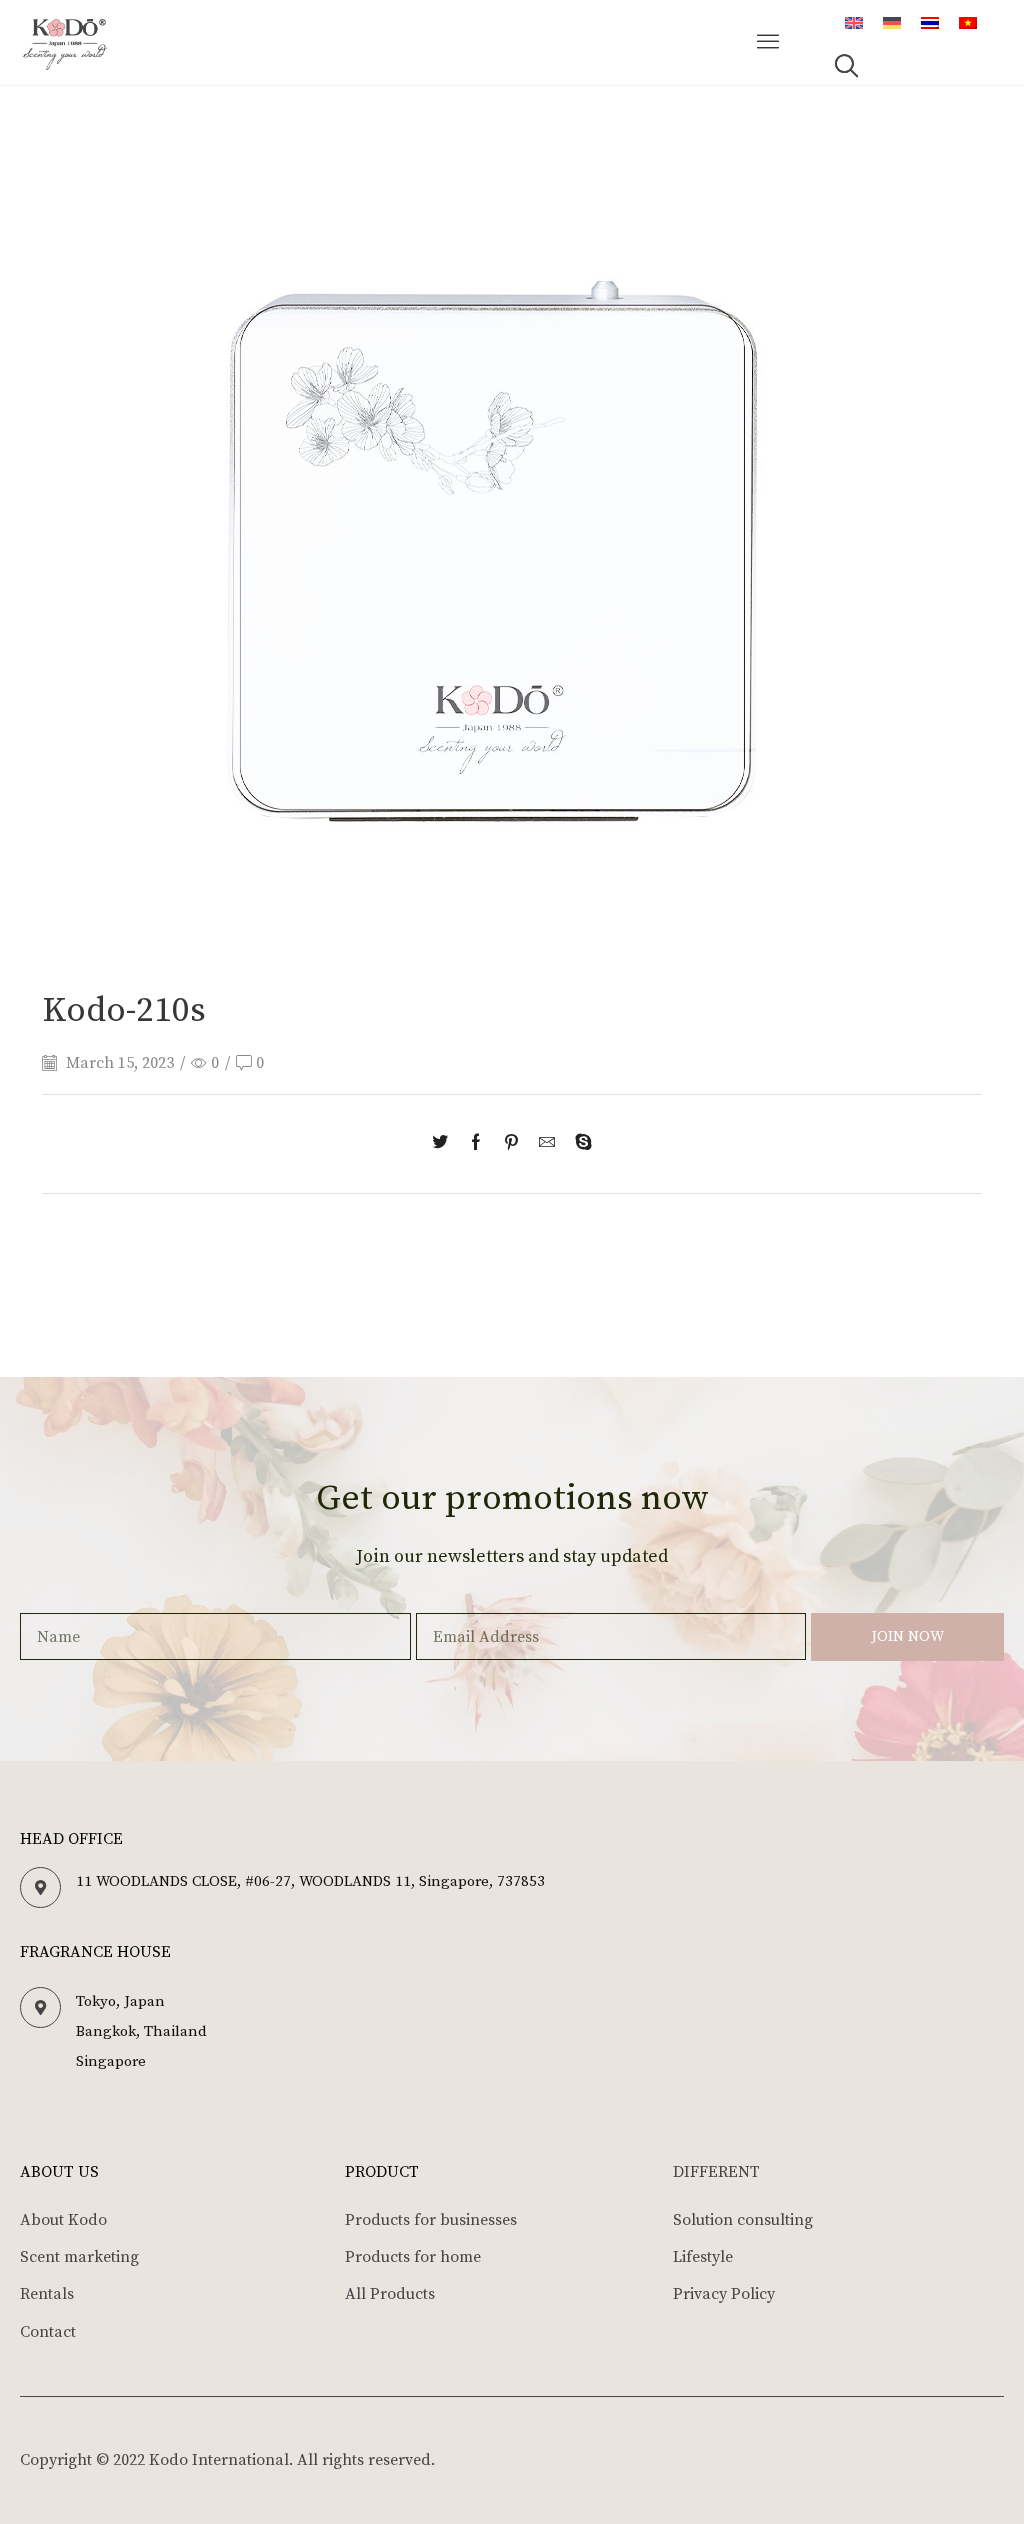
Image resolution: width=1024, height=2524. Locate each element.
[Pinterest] (511, 1144)
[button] (769, 43)
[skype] (578, 1144)
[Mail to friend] (547, 1144)
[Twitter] (445, 1144)
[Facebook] (476, 1144)
